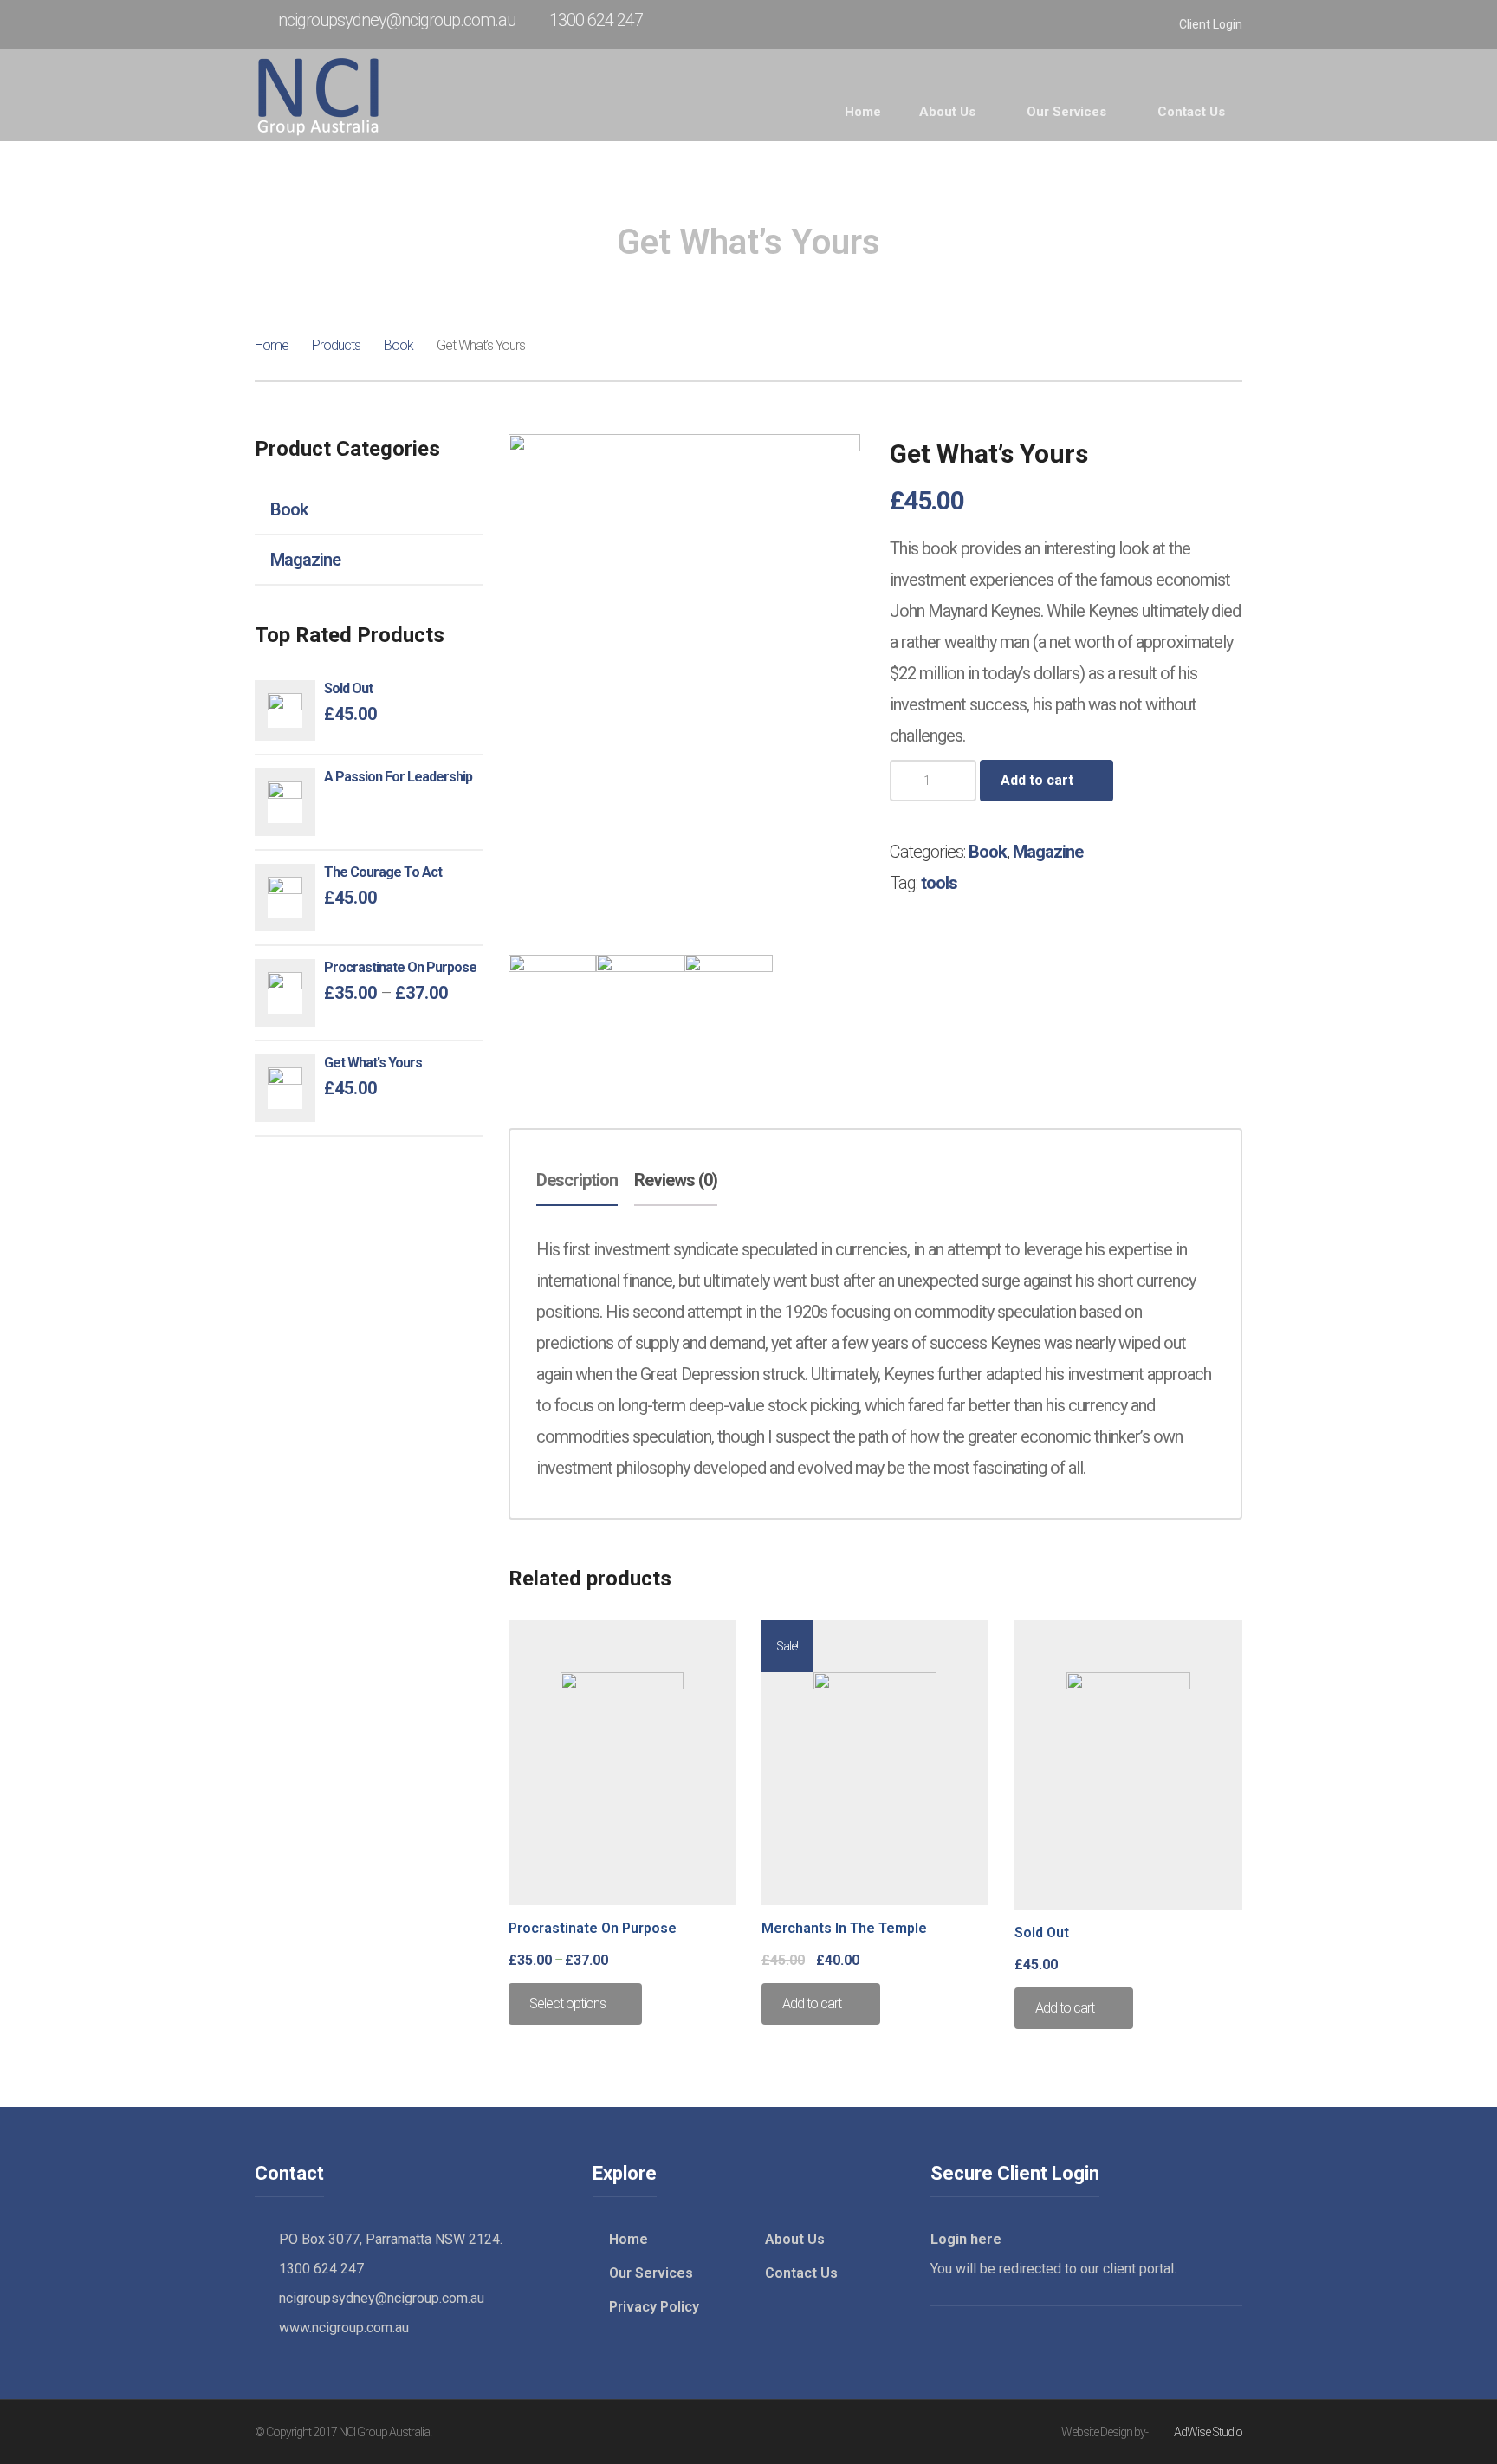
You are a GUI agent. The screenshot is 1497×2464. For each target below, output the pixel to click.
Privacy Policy (654, 2307)
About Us (795, 2239)
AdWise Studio (1208, 2432)
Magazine (305, 560)
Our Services (651, 2273)
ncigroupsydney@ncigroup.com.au (397, 20)
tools (939, 883)
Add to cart (1037, 780)
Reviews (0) (676, 1180)
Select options (567, 2004)
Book (399, 345)
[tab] (577, 1181)
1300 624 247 (596, 20)
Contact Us (801, 2273)
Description (577, 1180)
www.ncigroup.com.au (344, 2328)
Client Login (1211, 24)
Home (272, 345)
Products (336, 345)
